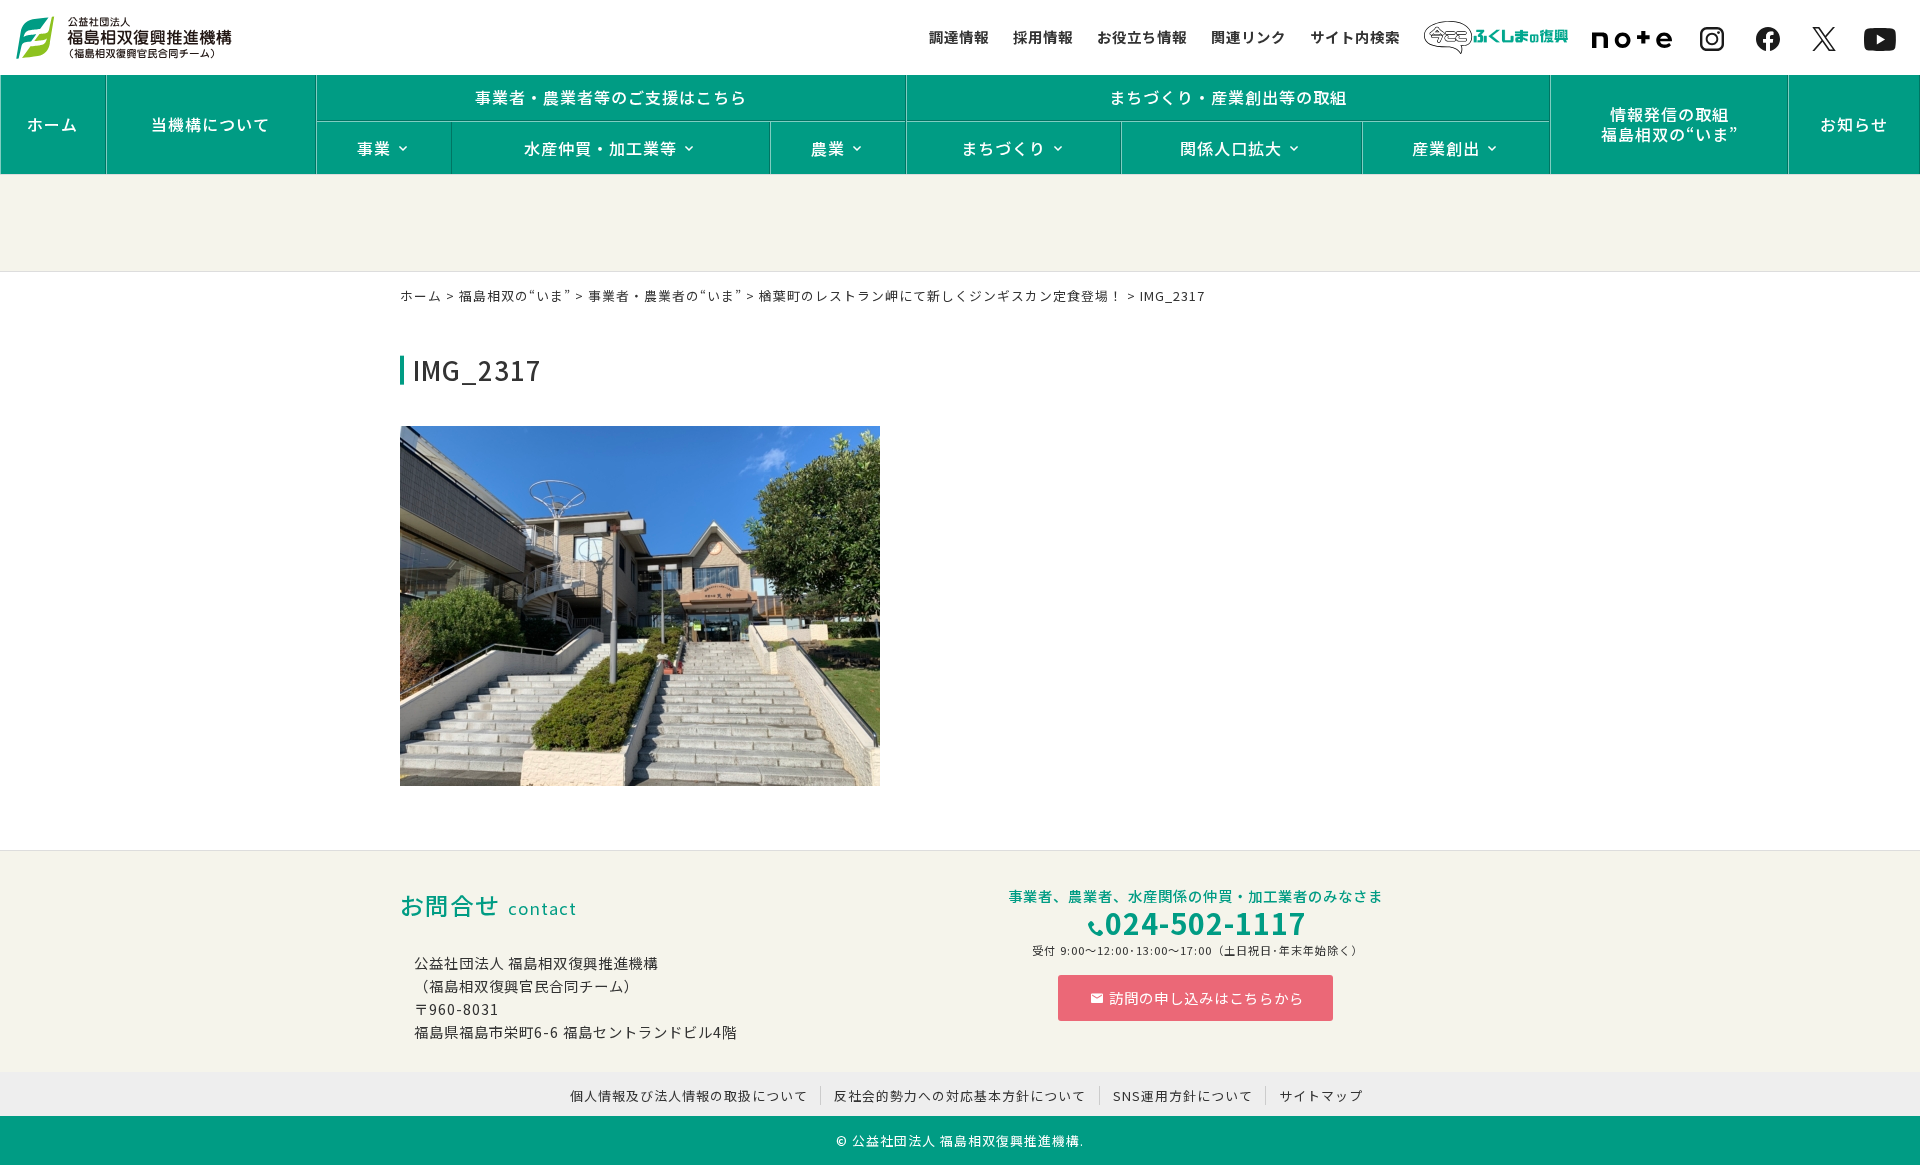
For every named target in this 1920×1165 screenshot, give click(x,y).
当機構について (210, 124)
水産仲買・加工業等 (600, 148)
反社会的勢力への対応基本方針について (960, 1095)
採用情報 (1043, 36)
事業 (374, 148)
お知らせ (1854, 124)
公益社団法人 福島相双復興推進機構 (966, 1140)
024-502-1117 (1206, 922)
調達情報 (959, 36)
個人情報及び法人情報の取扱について (689, 1095)
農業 (828, 148)
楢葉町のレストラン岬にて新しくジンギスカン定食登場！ (941, 295)
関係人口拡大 (1231, 148)
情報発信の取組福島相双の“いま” (1669, 124)
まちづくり (1003, 148)
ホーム (52, 124)
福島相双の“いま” (515, 295)
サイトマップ (1321, 1095)
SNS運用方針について (1183, 1095)
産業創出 (1446, 148)
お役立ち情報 (1142, 36)
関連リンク (1248, 36)
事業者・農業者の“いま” (665, 295)
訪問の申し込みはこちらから (1206, 997)
